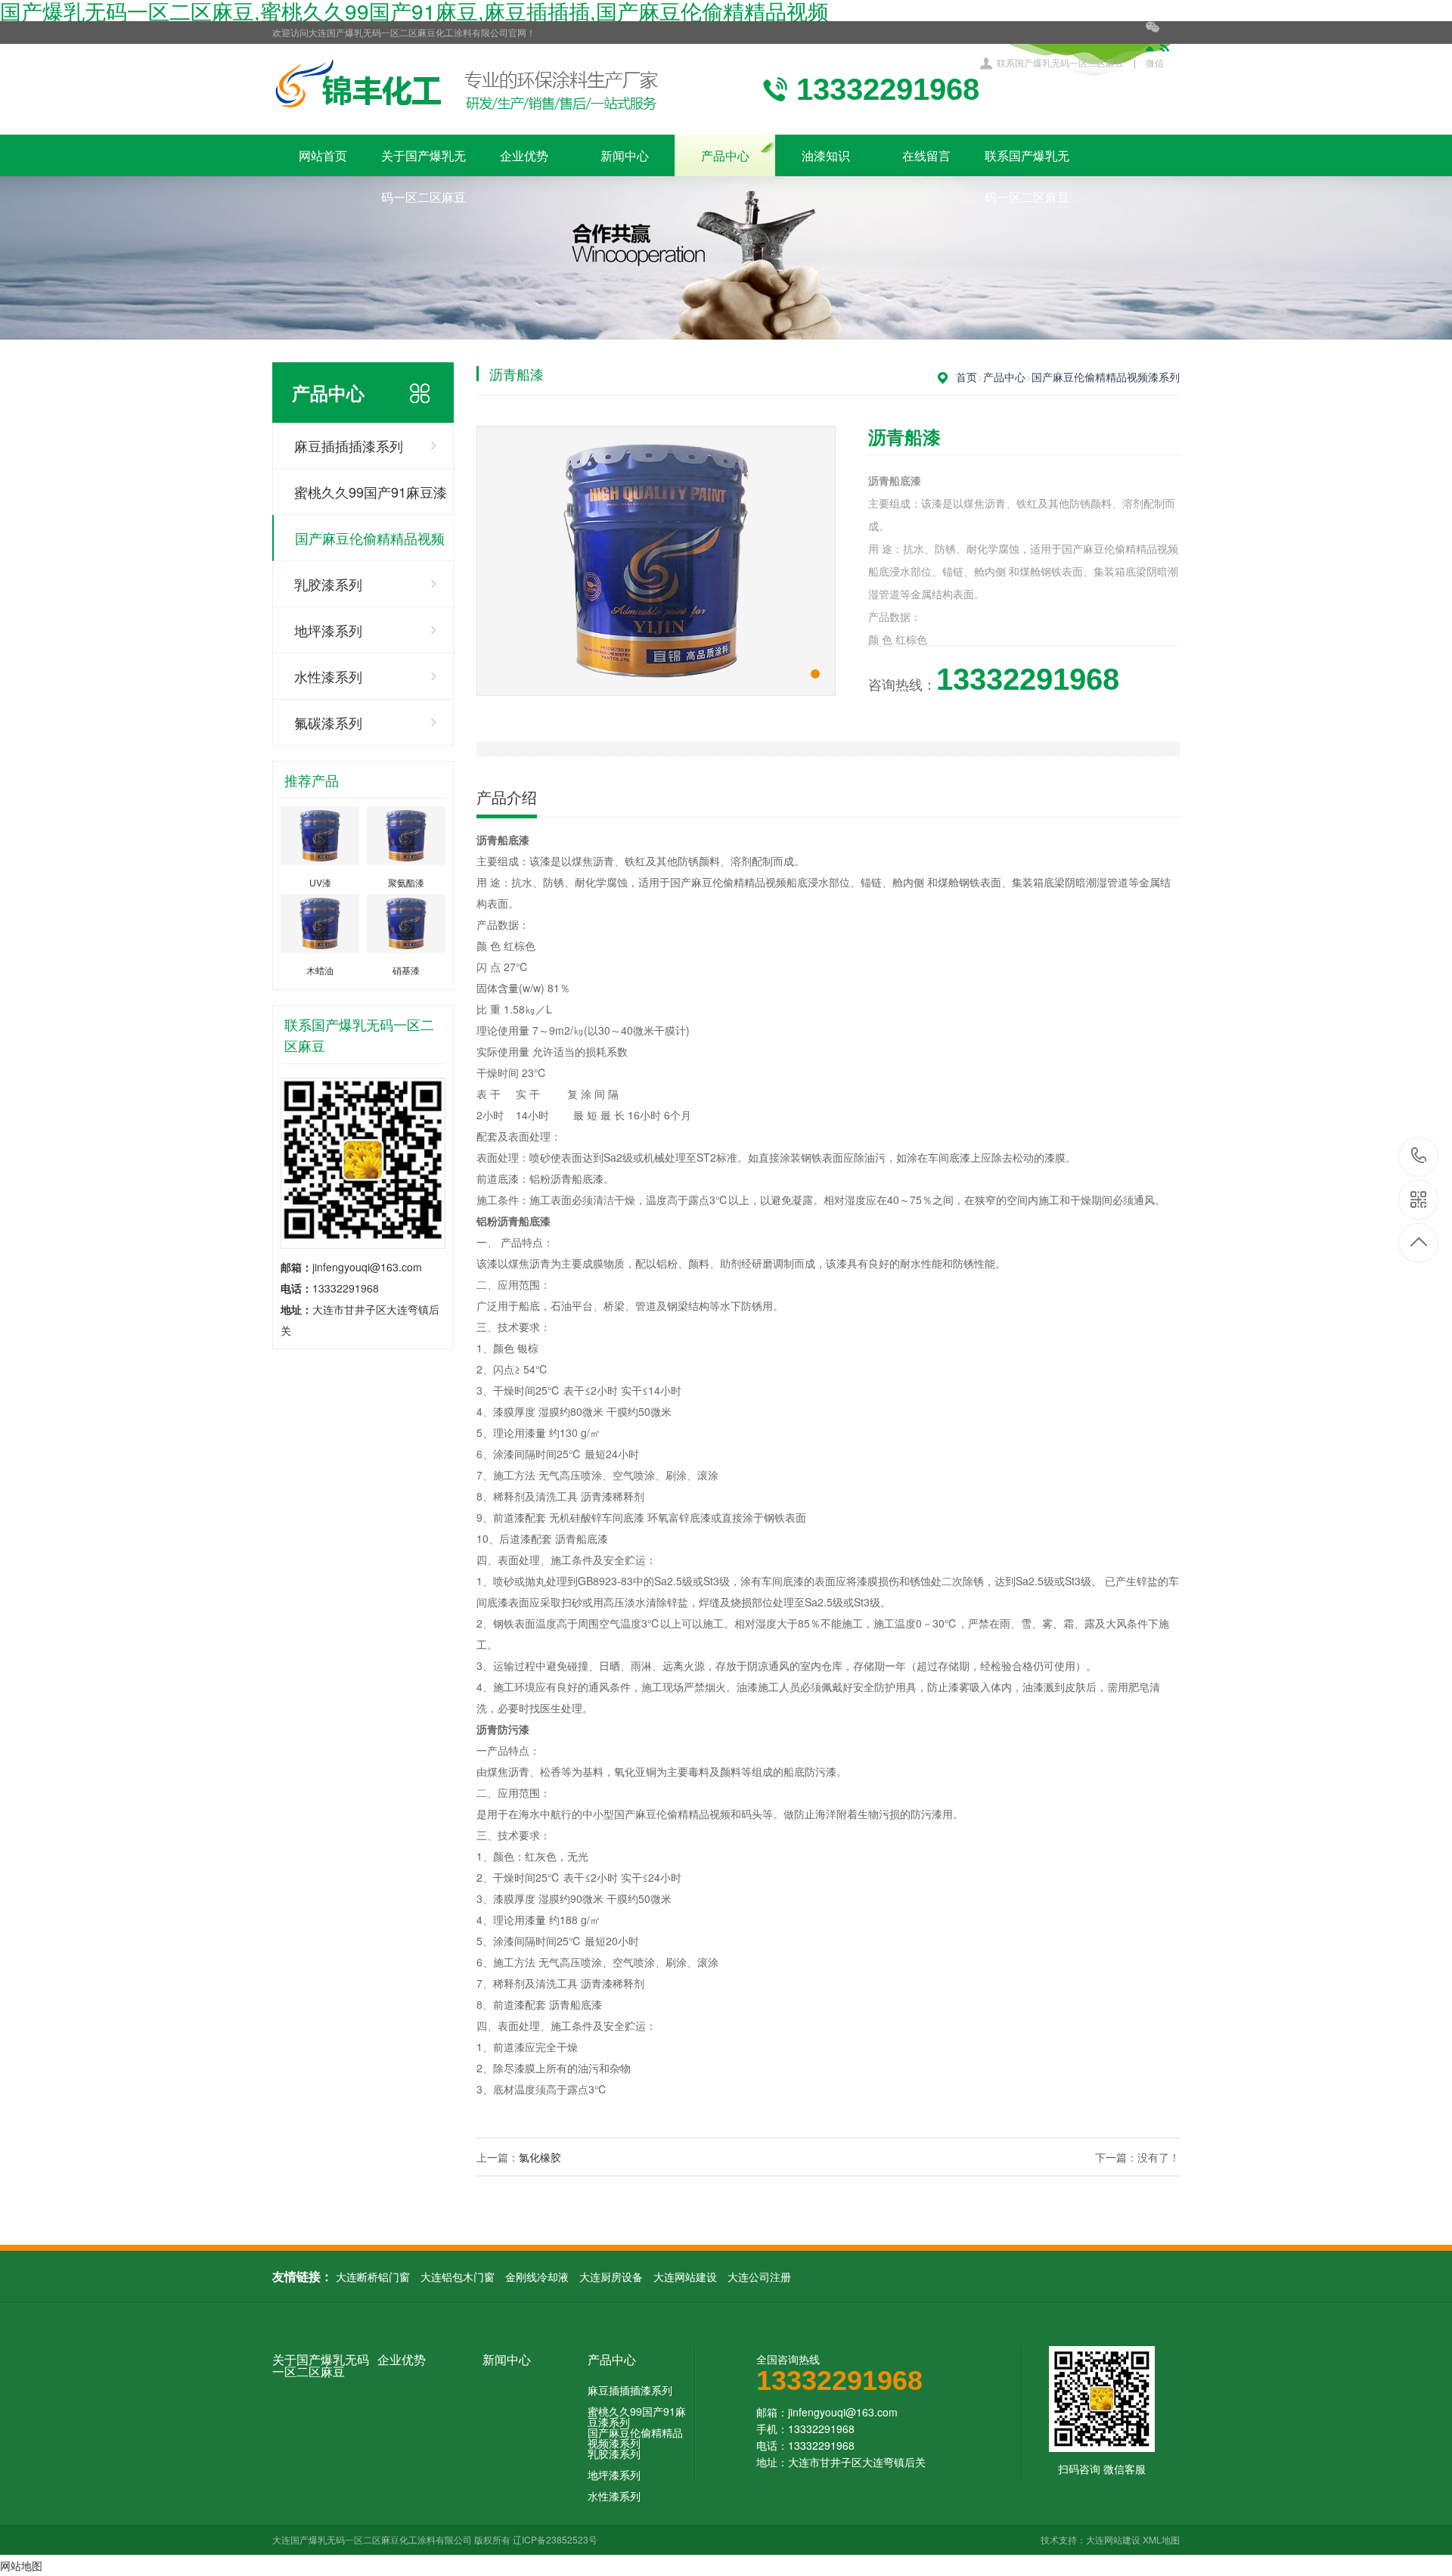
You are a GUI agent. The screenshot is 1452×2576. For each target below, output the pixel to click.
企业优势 (524, 155)
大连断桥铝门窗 (373, 2277)
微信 (1155, 62)
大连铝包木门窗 (458, 2277)
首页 (966, 377)
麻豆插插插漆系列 (349, 445)
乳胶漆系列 (328, 584)
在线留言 (926, 155)
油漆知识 (826, 155)
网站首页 (323, 155)
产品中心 (725, 155)
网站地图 (21, 2565)
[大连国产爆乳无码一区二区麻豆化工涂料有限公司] (467, 89)
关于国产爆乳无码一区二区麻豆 (423, 161)
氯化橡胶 (540, 2157)
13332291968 (1419, 1157)
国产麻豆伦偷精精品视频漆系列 (370, 545)
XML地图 (1161, 2539)
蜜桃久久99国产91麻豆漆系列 (371, 498)
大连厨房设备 (611, 2277)
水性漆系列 (328, 676)
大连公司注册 (759, 2277)
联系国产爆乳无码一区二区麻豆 (1060, 62)
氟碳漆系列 (328, 722)
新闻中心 (625, 155)
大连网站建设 (685, 2277)
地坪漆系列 (328, 630)
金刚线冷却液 (537, 2277)
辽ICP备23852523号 (555, 2539)
